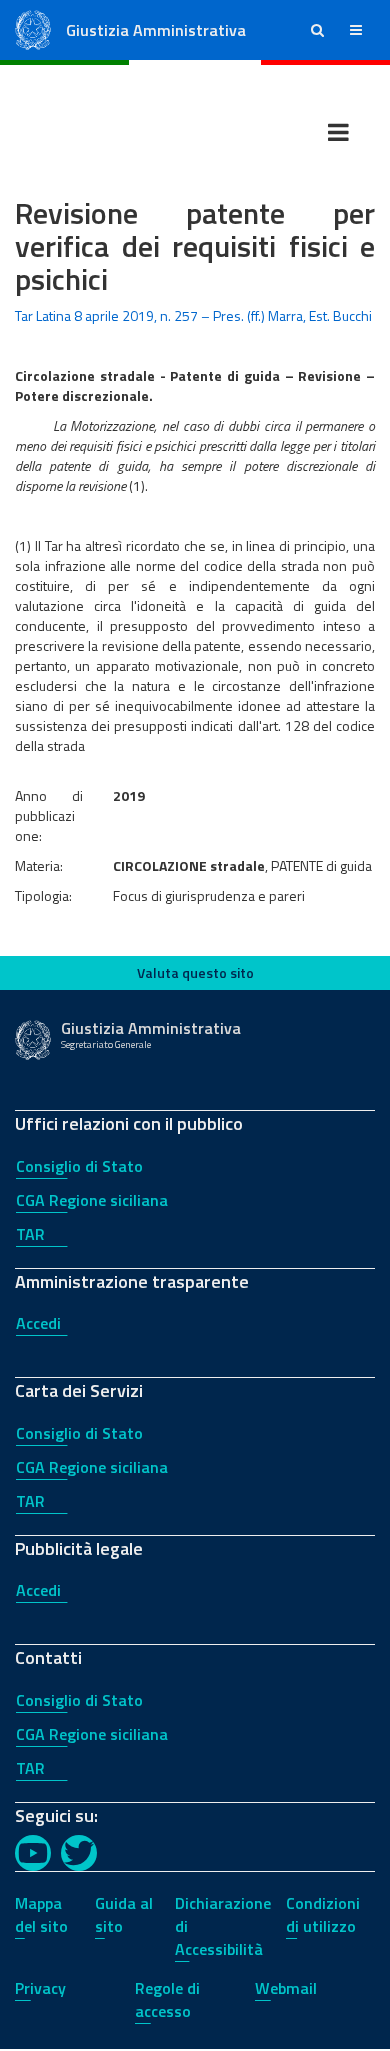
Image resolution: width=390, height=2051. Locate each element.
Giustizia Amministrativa (156, 30)
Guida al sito (124, 1914)
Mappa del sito (41, 1914)
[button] (317, 30)
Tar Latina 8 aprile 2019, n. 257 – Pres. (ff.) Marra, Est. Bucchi (193, 315)
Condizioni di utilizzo (323, 1914)
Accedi (38, 1323)
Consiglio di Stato (79, 1166)
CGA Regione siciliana (92, 1200)
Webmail (286, 1988)
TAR (30, 1234)
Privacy (40, 1988)
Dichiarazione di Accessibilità (223, 1926)
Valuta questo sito (195, 972)
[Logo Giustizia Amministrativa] (33, 28)
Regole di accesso (167, 1999)
